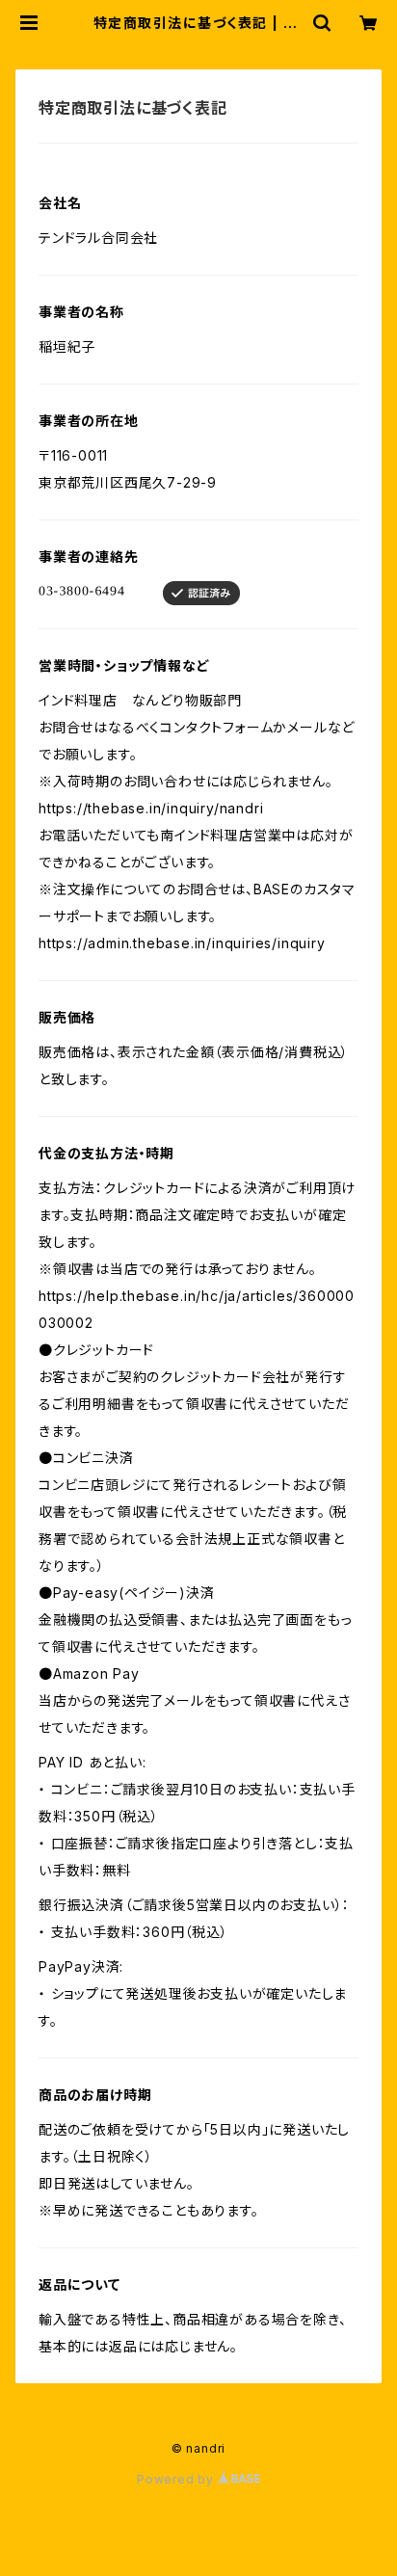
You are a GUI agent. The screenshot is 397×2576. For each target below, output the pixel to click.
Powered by (177, 2479)
